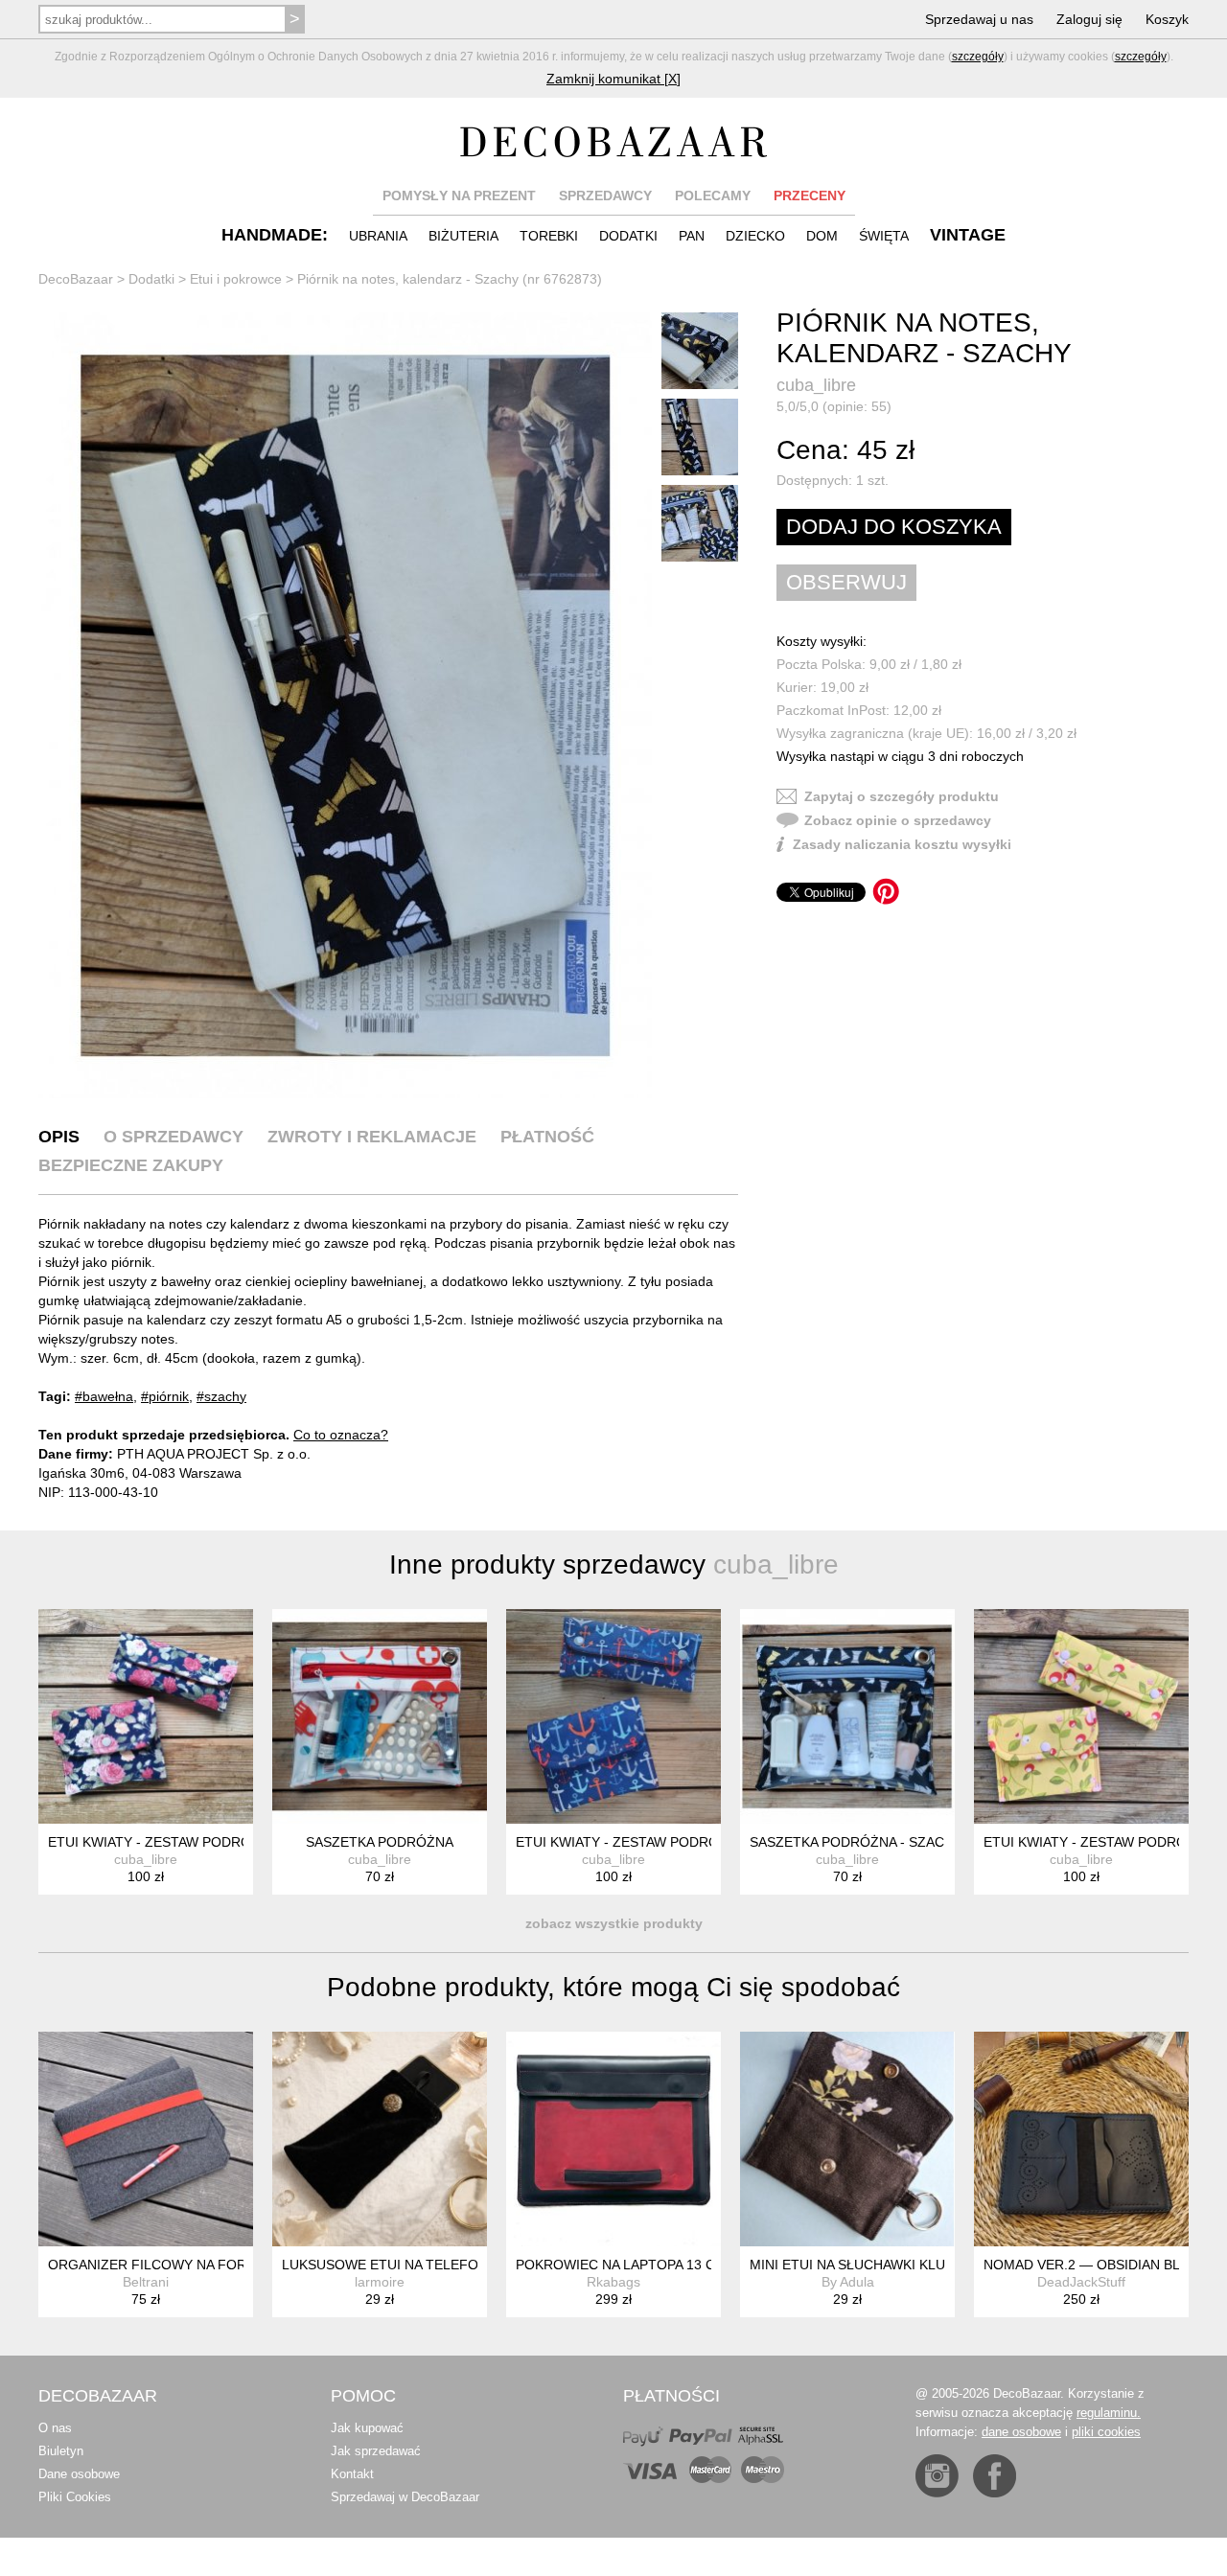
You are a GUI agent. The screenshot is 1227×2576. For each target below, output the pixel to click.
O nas (55, 2428)
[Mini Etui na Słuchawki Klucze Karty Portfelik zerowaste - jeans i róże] (847, 2139)
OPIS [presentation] (59, 1137)
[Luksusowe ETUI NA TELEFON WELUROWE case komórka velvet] (380, 2139)
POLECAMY (713, 195)
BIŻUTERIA (463, 236)
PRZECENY (810, 195)
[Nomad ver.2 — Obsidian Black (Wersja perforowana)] (1081, 2139)
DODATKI (628, 236)
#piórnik (165, 1396)
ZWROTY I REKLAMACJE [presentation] (372, 1137)
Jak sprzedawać (376, 2451)
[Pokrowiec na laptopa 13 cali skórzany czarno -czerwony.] (613, 2139)
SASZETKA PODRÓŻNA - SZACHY (856, 1842)
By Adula (848, 2282)
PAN (692, 236)
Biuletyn (61, 2451)
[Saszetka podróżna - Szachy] (847, 1716)
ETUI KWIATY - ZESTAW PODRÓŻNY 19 (640, 1842)
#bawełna (104, 1396)
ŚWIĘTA (884, 236)
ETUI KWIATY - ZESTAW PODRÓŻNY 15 (173, 1842)
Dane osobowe (79, 2474)
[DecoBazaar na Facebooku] (995, 2476)
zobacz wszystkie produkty (614, 1923)
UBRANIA (378, 236)
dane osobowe (1021, 2432)
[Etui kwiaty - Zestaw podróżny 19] (613, 1716)
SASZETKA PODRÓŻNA (380, 1842)
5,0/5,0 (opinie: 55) (834, 406)
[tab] (59, 1137)
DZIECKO (755, 236)
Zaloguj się (1089, 19)
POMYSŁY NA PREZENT (459, 195)
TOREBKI (549, 236)
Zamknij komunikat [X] (613, 79)
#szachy (221, 1396)
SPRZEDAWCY (605, 195)
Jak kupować (367, 2428)
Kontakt (352, 2474)
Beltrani (146, 2282)
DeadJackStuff (1081, 2282)
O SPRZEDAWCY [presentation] (174, 1137)
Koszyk (1167, 19)
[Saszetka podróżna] (380, 1716)
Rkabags (613, 2282)
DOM (822, 236)
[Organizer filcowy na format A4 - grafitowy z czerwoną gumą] (146, 2139)
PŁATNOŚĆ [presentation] (547, 1137)
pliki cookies (1106, 2432)
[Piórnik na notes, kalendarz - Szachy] (345, 705)
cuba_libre (816, 385)
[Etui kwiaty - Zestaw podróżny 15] (146, 1716)
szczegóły (978, 57)
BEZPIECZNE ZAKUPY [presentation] (131, 1165)
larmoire (380, 2282)
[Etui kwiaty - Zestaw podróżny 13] (1081, 1716)
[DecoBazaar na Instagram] (937, 2476)
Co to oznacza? (341, 1435)
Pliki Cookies (75, 2497)
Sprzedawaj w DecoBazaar (405, 2497)
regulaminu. (1109, 2413)
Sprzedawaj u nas (979, 19)
